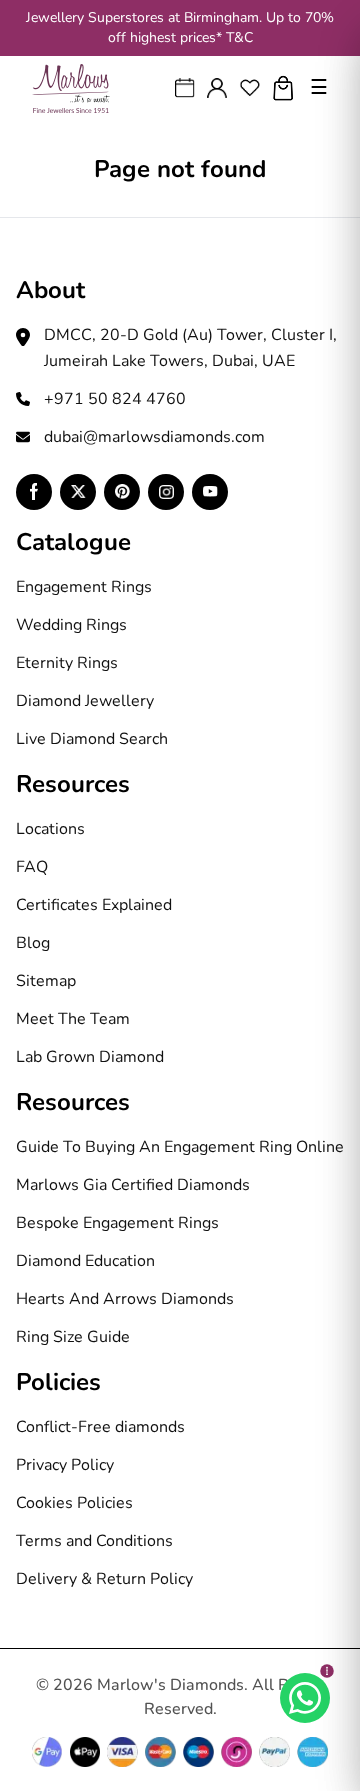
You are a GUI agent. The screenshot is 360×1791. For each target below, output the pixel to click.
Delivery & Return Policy (104, 1579)
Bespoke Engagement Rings (117, 1223)
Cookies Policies (74, 1503)
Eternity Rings (67, 663)
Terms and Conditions (94, 1541)
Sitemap (46, 981)
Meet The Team (73, 1019)
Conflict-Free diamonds (100, 1427)
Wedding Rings (71, 625)
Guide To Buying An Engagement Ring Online (180, 1147)
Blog (33, 943)
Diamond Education (85, 1261)
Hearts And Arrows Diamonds (125, 1299)
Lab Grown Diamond (90, 1057)
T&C (239, 37)
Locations (50, 829)
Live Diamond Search (92, 739)
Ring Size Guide (73, 1337)
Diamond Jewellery (85, 701)
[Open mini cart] (283, 88)
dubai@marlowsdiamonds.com (154, 437)
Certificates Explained (94, 905)
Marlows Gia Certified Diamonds (133, 1185)
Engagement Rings (84, 587)
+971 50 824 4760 (115, 399)
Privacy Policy (65, 1465)
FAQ (32, 867)
